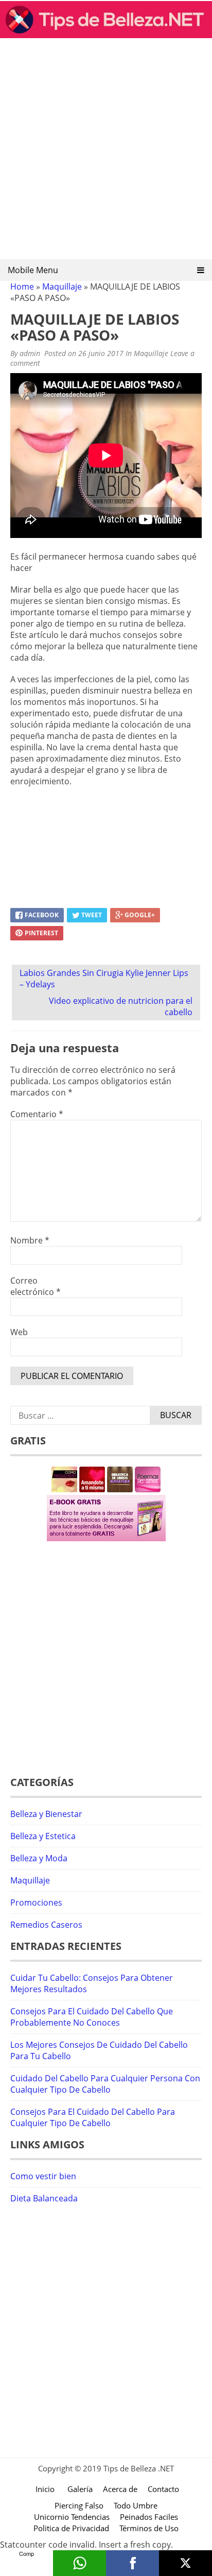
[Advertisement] (106, 152)
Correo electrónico (36, 1286)
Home (22, 287)
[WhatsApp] (79, 2563)
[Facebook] (132, 2563)
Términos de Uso (149, 2528)
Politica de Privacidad (71, 2528)
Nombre (30, 1240)
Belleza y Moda (39, 1858)
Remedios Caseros (46, 1925)
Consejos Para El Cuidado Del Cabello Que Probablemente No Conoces (92, 2017)
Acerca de (120, 2489)
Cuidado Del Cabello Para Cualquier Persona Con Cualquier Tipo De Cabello (105, 2084)
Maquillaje (62, 287)
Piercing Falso (79, 2505)
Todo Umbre (136, 2505)
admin (30, 353)
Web (19, 1332)
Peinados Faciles (149, 2517)
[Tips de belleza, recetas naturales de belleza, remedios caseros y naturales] (106, 35)
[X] (185, 2563)
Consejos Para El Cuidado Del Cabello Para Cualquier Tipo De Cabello (93, 2117)
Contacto (163, 2489)
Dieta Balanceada (44, 2198)
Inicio (45, 2489)
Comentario (37, 1114)
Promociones (36, 1902)
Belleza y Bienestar (46, 1814)
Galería (80, 2489)
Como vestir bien (43, 2176)
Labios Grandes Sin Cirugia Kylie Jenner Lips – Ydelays (104, 979)
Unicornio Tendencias (72, 2517)
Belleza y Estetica (43, 1836)
